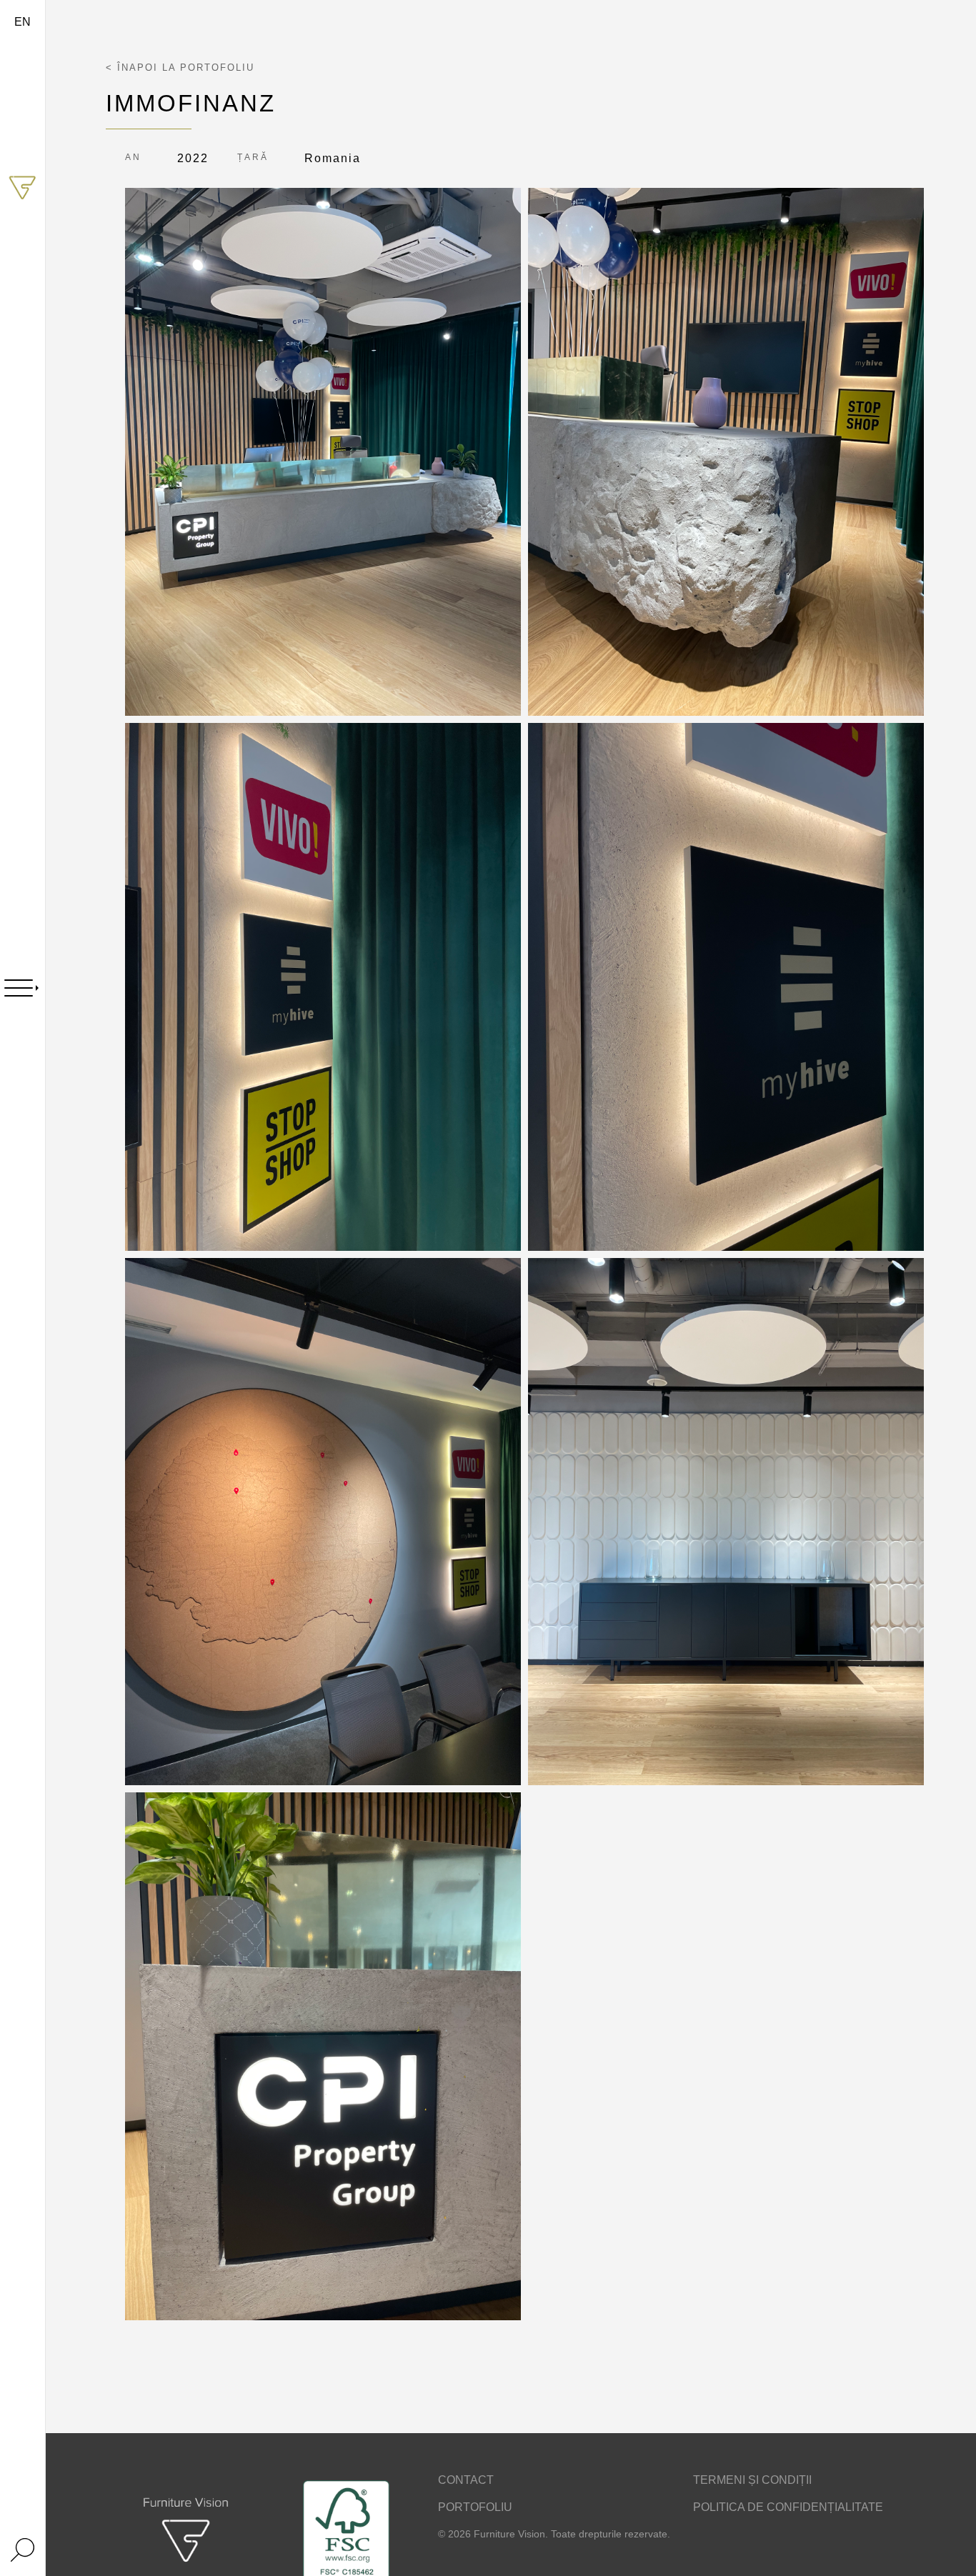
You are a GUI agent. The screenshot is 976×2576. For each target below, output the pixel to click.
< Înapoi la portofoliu (180, 68)
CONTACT (466, 2480)
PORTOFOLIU (475, 2507)
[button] (323, 452)
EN (23, 22)
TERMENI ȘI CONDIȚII (752, 2480)
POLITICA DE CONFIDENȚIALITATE (788, 2507)
